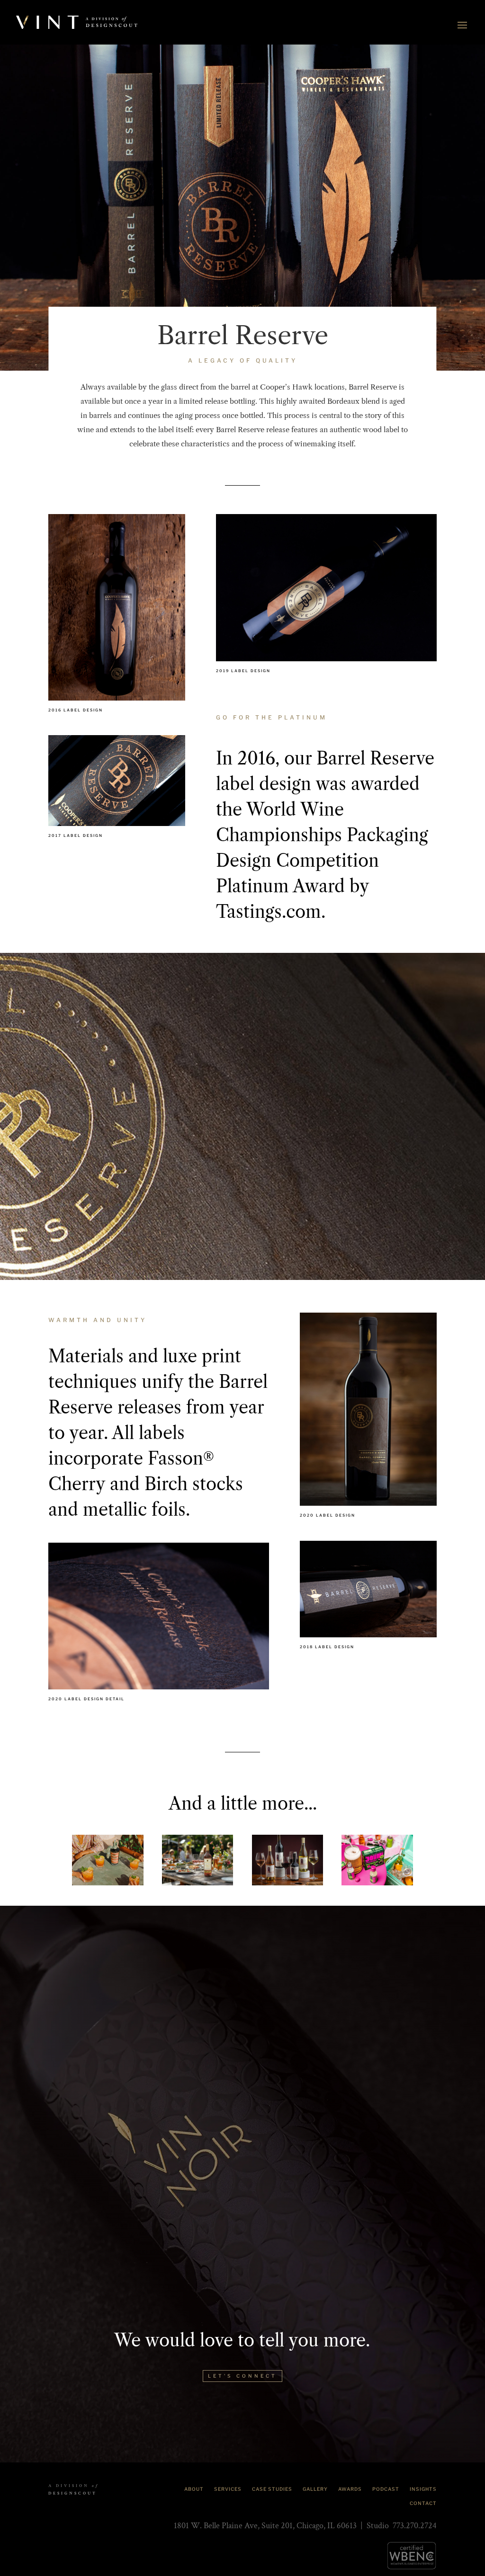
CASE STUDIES (272, 2489)
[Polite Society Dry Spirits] (108, 1860)
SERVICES (228, 2489)
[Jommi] (377, 1860)
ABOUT (194, 2489)
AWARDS (350, 2489)
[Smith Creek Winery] (198, 1860)
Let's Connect (242, 2376)
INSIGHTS (423, 2489)
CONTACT (423, 2503)
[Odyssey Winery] (287, 1860)
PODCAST (386, 2489)
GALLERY (315, 2489)
